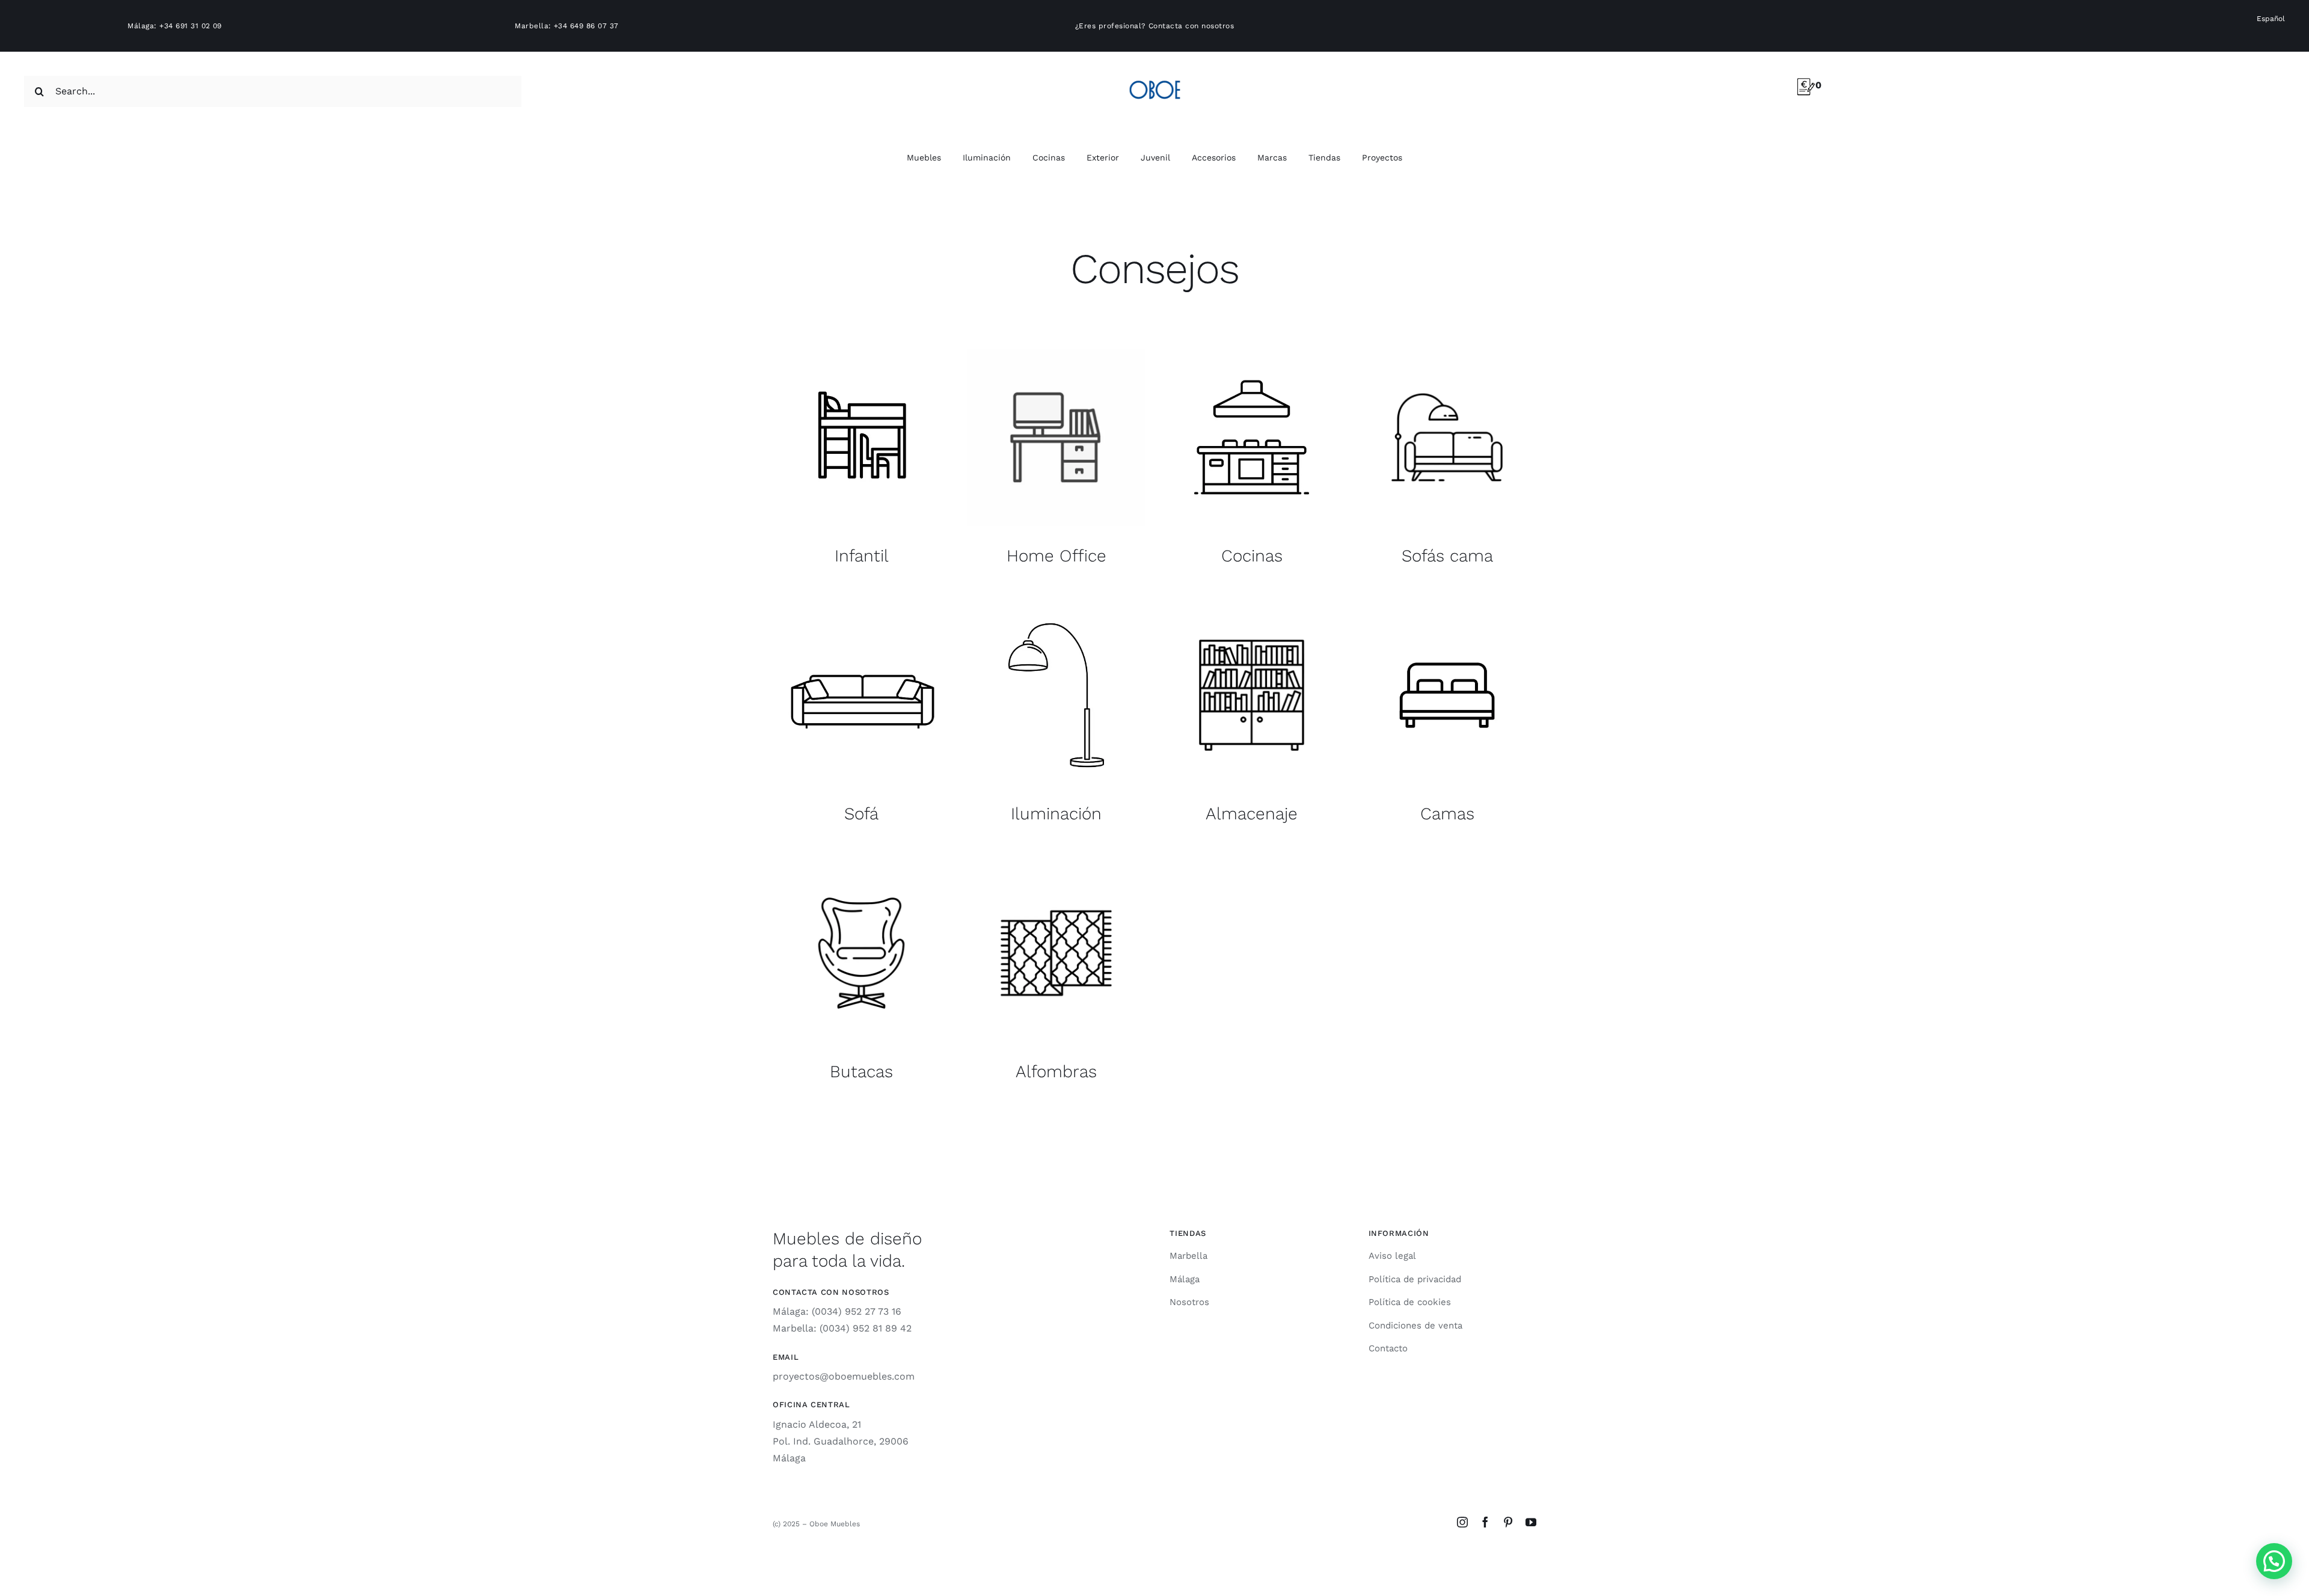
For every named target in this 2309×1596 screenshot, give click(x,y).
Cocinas (1252, 556)
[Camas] (1447, 695)
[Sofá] (861, 695)
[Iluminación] (1056, 695)
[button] (2274, 1561)
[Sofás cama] (1447, 437)
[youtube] (1531, 1522)
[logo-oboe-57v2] (1155, 78)
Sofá (861, 814)
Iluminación (1056, 814)
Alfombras (1056, 1072)
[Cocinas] (1252, 437)
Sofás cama (1447, 556)
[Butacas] (861, 953)
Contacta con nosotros (1191, 26)
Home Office (1056, 556)
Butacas (861, 1072)
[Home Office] (1056, 437)
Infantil (862, 556)
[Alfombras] (1056, 953)
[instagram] (1462, 1522)
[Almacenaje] (1252, 695)
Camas (1447, 814)
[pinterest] (1508, 1522)
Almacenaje (1252, 814)
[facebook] (1485, 1522)
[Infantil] (861, 437)
